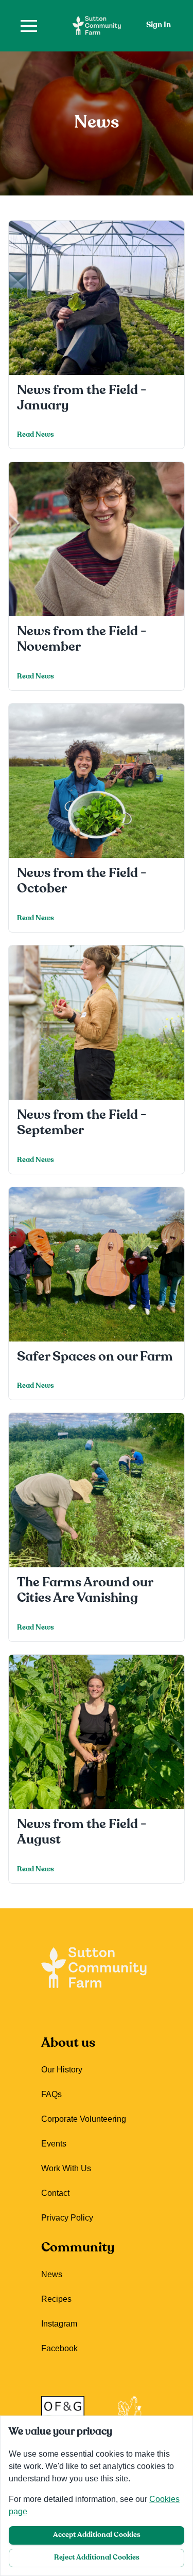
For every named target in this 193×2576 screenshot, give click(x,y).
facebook (59, 2348)
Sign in (159, 25)
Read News (36, 435)
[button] (29, 26)
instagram (59, 2324)
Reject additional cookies (97, 2558)
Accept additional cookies (97, 2535)
